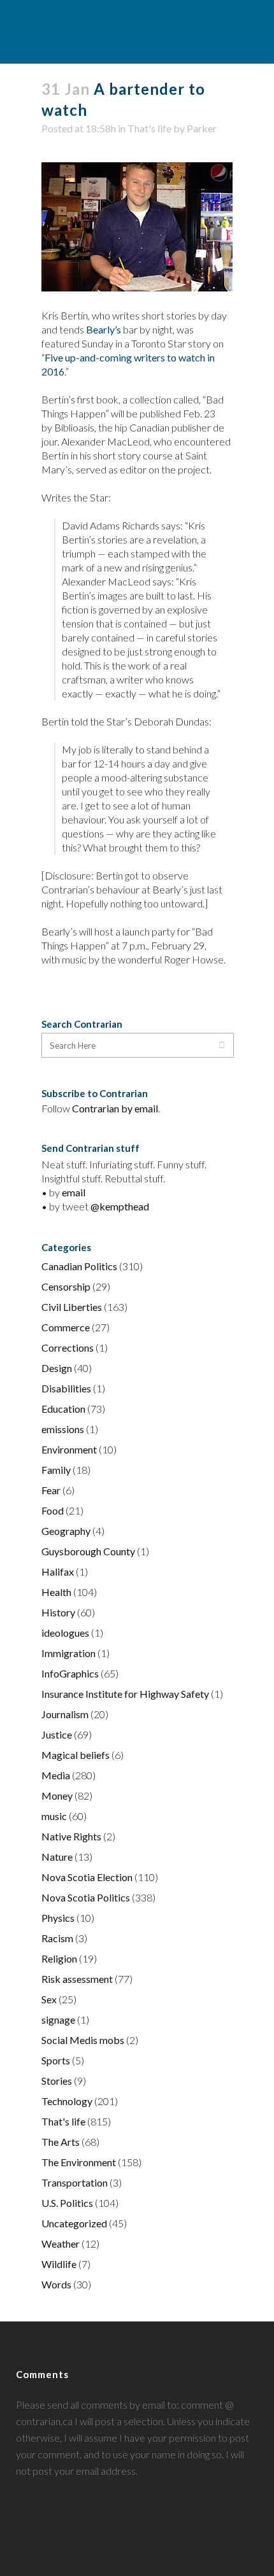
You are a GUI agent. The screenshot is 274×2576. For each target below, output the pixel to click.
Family (56, 1470)
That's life (149, 128)
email (74, 1192)
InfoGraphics (70, 1673)
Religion (59, 1958)
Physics (58, 1918)
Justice (57, 1734)
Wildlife (59, 2264)
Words (56, 2284)
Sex (49, 1999)
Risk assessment (77, 1979)
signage (58, 2019)
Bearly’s (104, 329)
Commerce (66, 1327)
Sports (56, 2060)
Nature (57, 1857)
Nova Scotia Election (87, 1877)
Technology (67, 2101)
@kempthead (120, 1206)
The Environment (79, 2162)
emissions (63, 1429)
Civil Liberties (72, 1307)
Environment (69, 1449)
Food (53, 1510)
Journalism (65, 1714)
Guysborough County (88, 1551)
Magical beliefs (76, 1755)
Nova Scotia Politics (86, 1897)
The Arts (61, 2142)
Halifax (58, 1571)
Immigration (68, 1653)
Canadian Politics (79, 1266)
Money (57, 1795)
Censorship (66, 1286)
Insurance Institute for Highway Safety (125, 1694)
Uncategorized (74, 2223)
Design (57, 1368)
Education (63, 1409)
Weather (61, 2243)
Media (56, 1775)
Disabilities (66, 1388)
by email (140, 1108)
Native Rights (71, 1836)
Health (56, 1592)
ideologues (65, 1633)
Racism (57, 1938)
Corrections (68, 1347)
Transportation (75, 2182)
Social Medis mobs (83, 2040)
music (54, 1816)
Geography (66, 1531)
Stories (57, 2081)
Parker (202, 128)
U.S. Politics (67, 2203)
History (58, 1612)
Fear (51, 1490)
